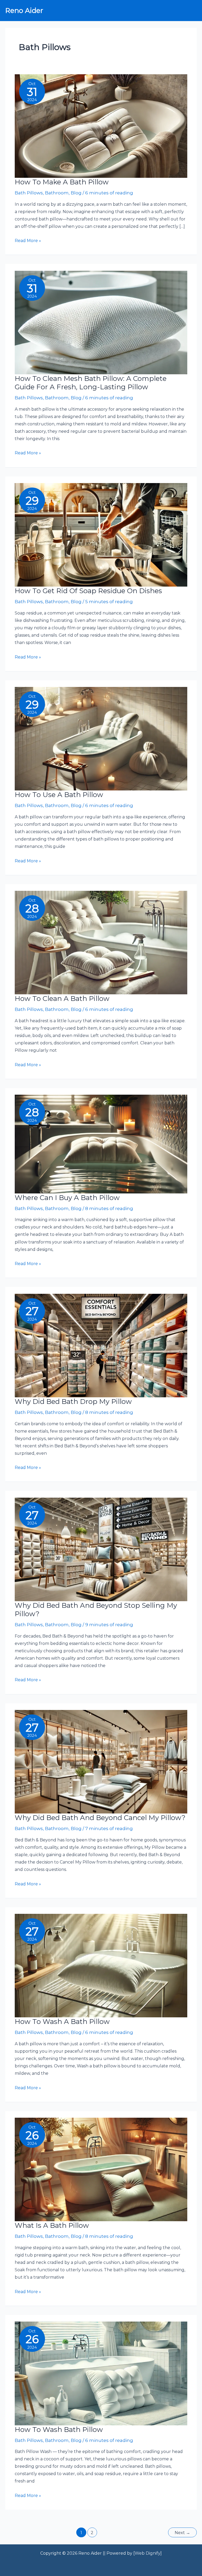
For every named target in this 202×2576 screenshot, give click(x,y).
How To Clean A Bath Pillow (62, 999)
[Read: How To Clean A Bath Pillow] (101, 942)
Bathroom (57, 193)
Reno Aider (24, 11)
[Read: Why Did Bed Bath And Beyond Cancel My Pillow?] (101, 1761)
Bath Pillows (29, 193)
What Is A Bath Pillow (52, 2225)
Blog (76, 193)
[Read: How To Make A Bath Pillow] (101, 126)
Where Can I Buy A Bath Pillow (67, 1198)
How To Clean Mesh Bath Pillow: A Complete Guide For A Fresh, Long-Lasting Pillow (91, 383)
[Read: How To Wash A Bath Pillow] (101, 1965)
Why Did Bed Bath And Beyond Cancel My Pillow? (100, 1818)
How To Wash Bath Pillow (59, 2430)
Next (182, 2533)
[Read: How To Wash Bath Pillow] (101, 2373)
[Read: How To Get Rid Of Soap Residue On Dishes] (101, 534)
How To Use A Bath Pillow (59, 795)
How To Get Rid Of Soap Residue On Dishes (88, 591)
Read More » (28, 241)
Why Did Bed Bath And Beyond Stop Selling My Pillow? (96, 1610)
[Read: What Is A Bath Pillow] (101, 2169)
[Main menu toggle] (191, 11)
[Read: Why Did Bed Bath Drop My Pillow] (101, 1345)
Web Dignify (148, 2553)
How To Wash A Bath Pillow (62, 2022)
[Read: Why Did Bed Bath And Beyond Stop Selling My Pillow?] (101, 1549)
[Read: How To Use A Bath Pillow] (101, 738)
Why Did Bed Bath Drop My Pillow (73, 1402)
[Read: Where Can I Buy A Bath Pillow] (101, 1144)
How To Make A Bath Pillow (62, 182)
